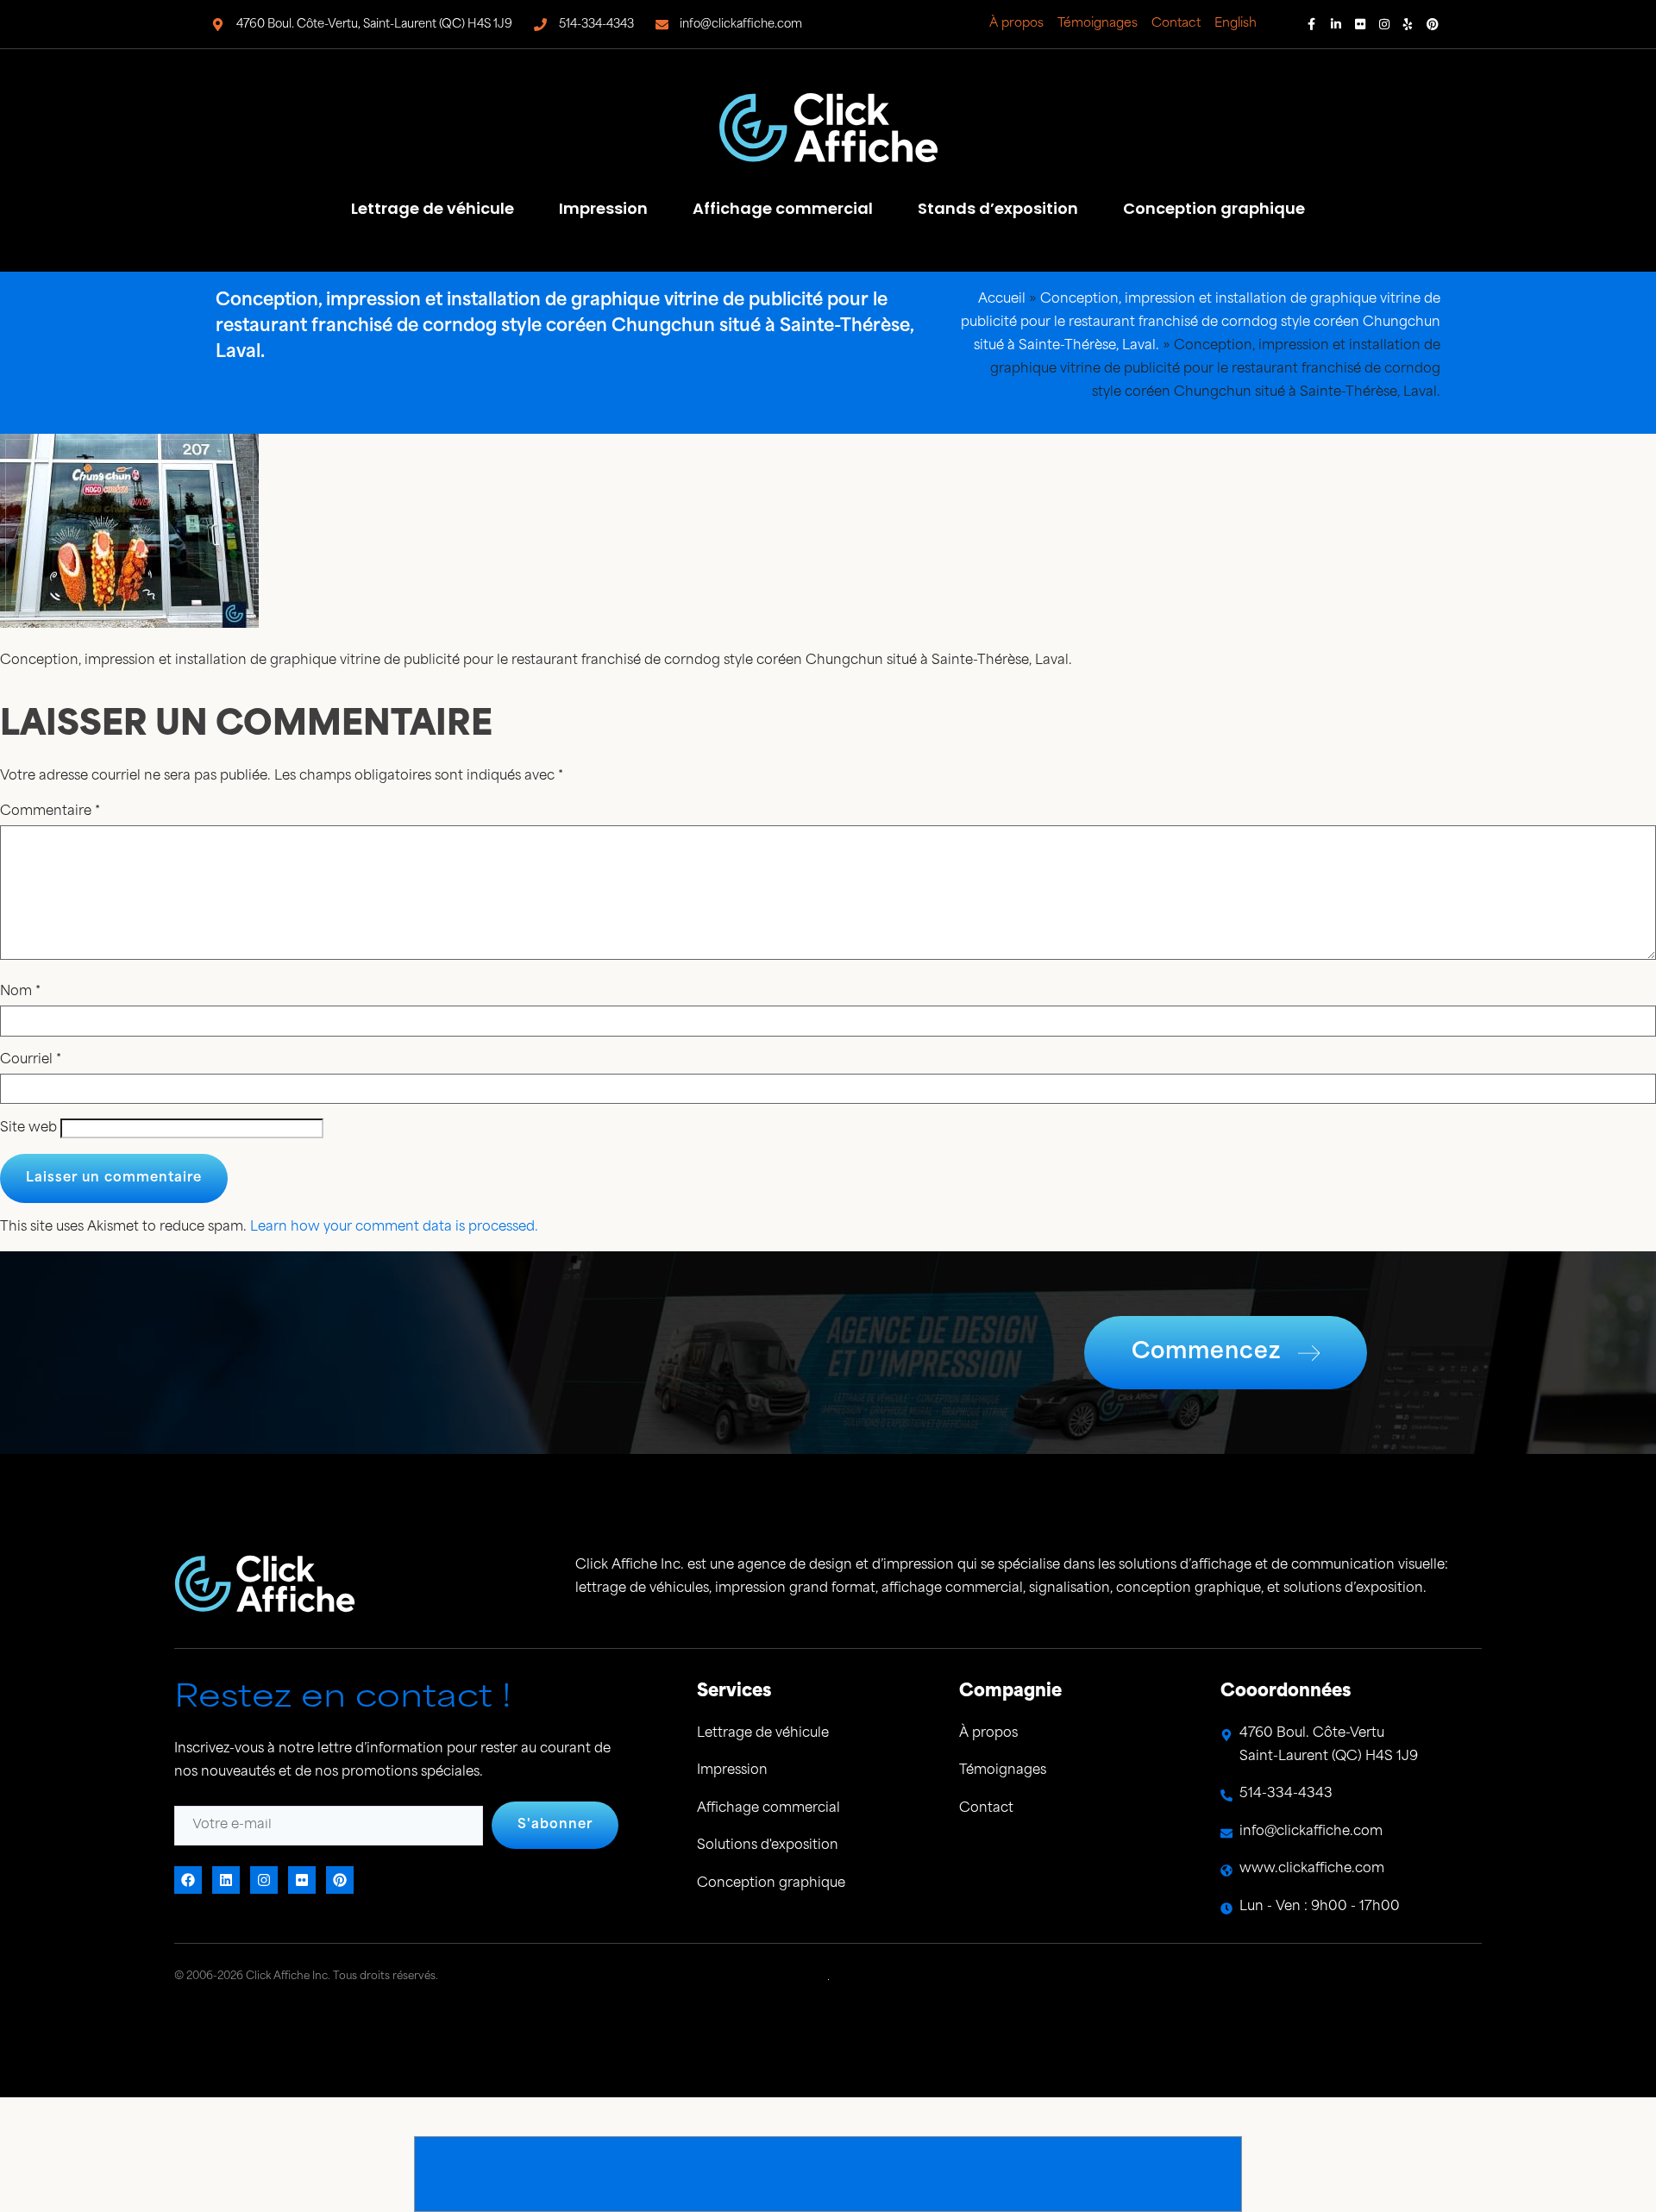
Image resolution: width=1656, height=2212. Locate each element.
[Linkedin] (1336, 24)
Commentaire (50, 812)
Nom (20, 992)
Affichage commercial (783, 208)
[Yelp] (1408, 24)
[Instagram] (1384, 24)
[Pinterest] (1433, 24)
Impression (603, 208)
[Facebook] (1312, 24)
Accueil (1002, 300)
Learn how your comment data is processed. (394, 1228)
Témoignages (1098, 24)
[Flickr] (1360, 24)
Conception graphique (1214, 208)
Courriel (31, 1060)
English (1236, 24)
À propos (1016, 24)
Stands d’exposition (998, 208)
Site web (28, 1128)
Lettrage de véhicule (433, 208)
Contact (1176, 24)
